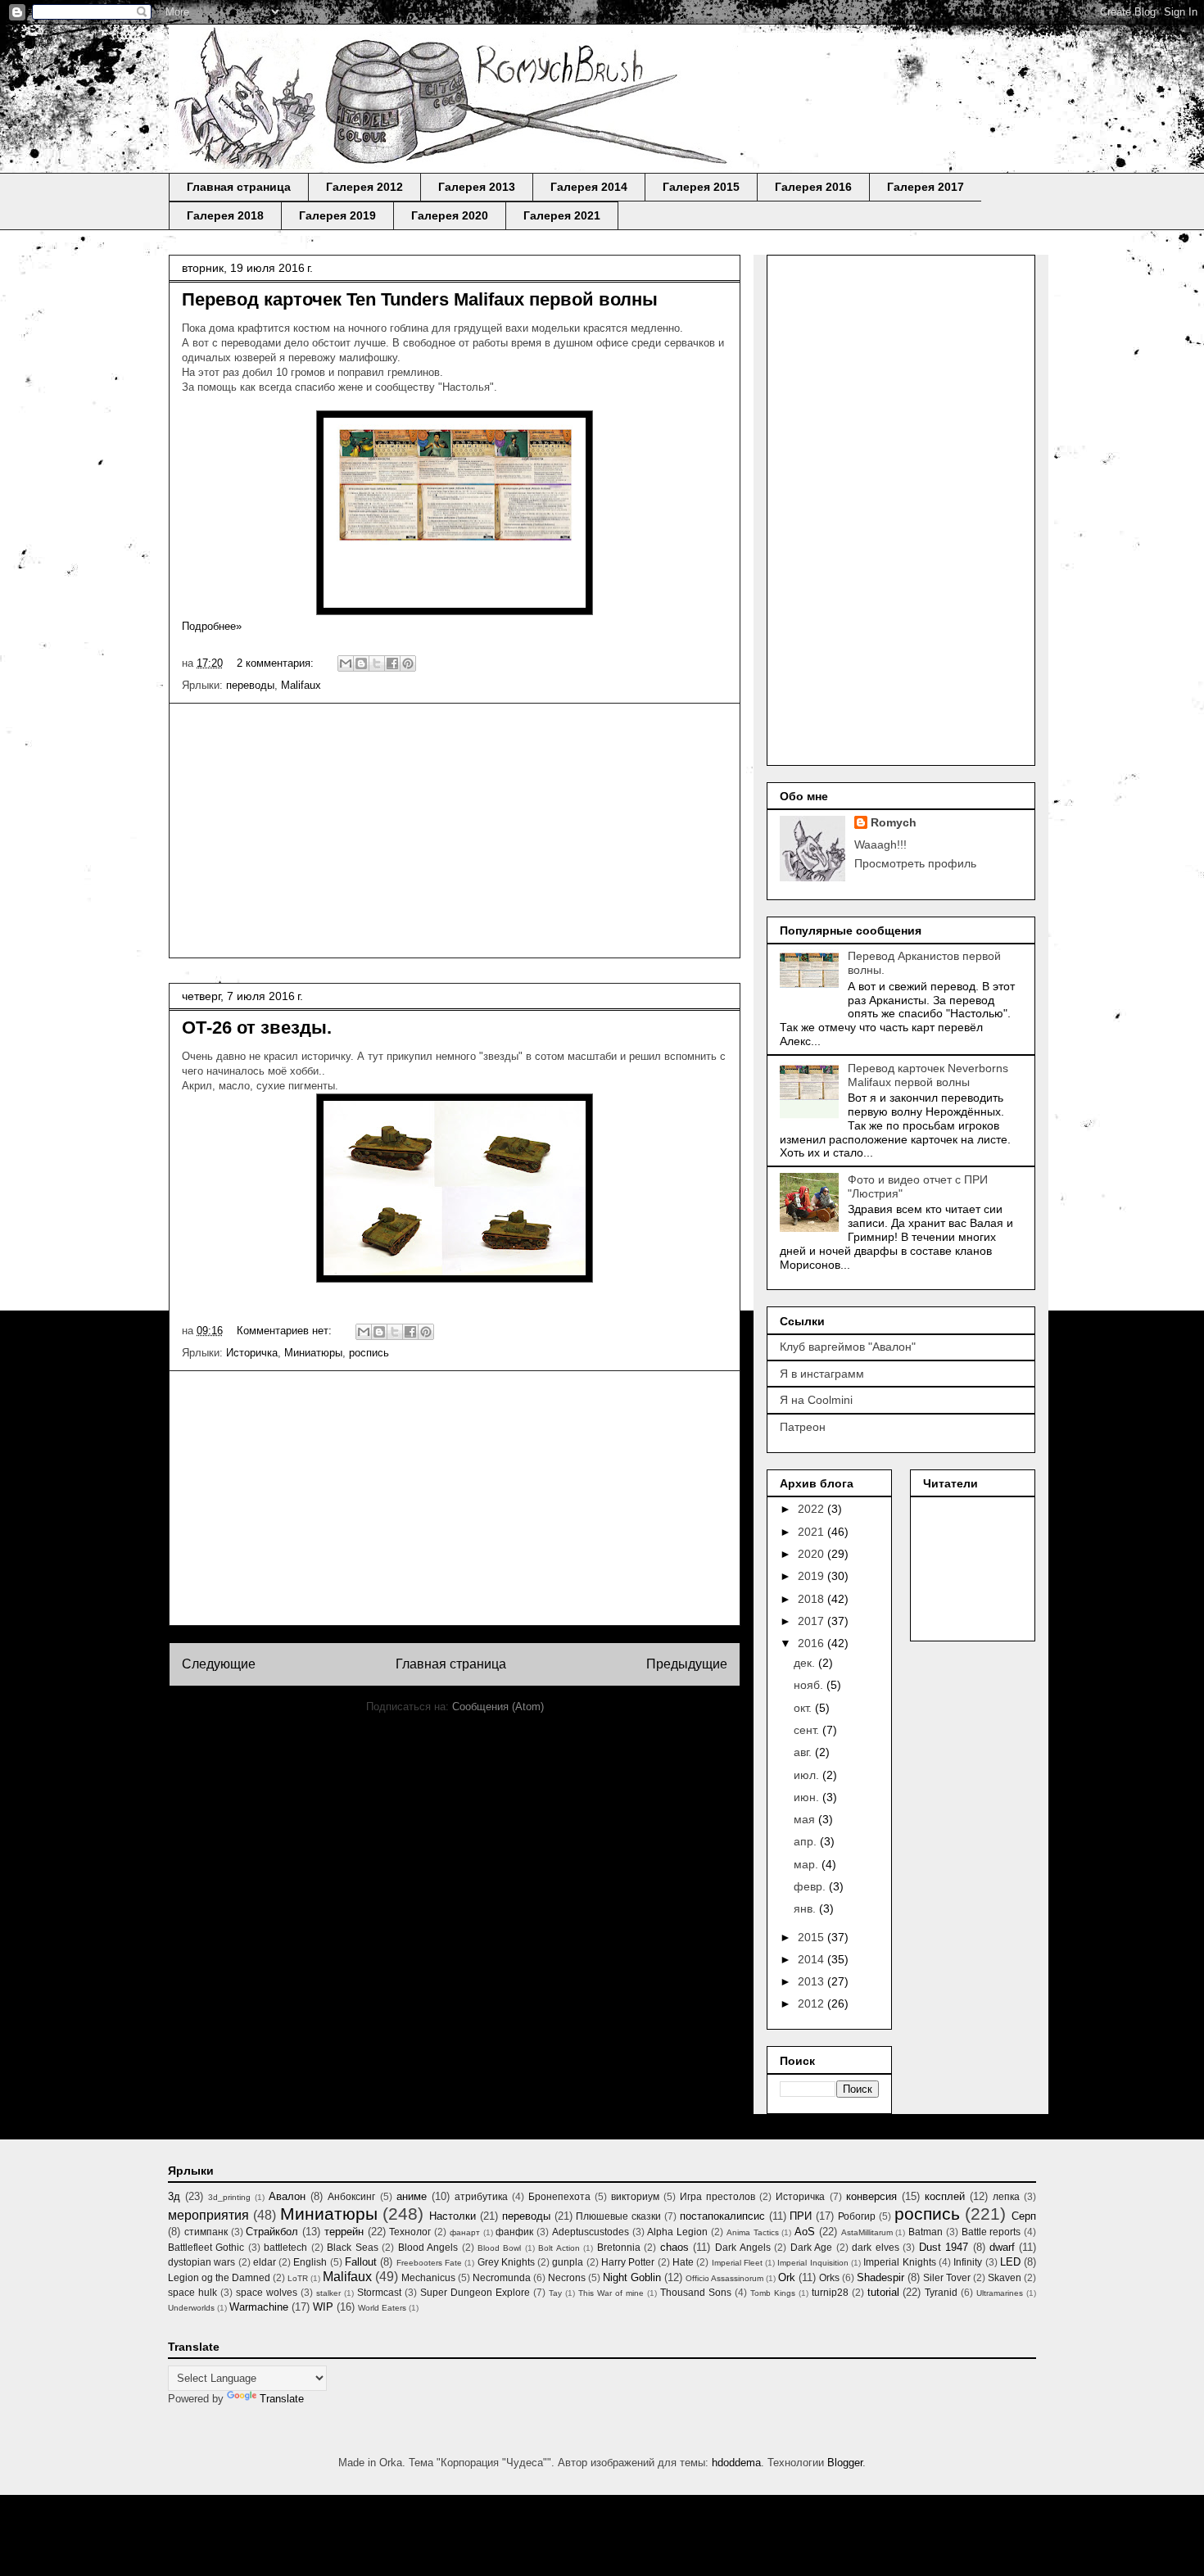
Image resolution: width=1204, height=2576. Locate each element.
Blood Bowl (499, 2248)
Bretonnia (619, 2247)
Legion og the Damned (219, 2277)
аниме (412, 2196)
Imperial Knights (899, 2262)
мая (806, 1819)
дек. (806, 1663)
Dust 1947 (944, 2247)
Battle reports (991, 2232)
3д (174, 2196)
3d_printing (229, 2197)
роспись (369, 1353)
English (310, 2262)
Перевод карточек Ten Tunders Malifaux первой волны (420, 299)
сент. (808, 1730)
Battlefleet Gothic (206, 2247)
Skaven (1005, 2277)
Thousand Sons (696, 2292)
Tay (555, 2293)
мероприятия (208, 2215)
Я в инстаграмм (822, 1374)
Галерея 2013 (477, 187)
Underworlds (191, 2308)
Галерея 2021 (562, 215)
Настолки (453, 2216)
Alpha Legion (677, 2232)
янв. (806, 1908)
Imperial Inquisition (812, 2263)
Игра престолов (717, 2196)
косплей (945, 2196)
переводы (250, 685)
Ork (787, 2277)
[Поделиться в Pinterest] (408, 663)
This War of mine (611, 2293)
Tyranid (941, 2292)
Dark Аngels (743, 2247)
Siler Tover (947, 2277)
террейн (344, 2232)
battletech (285, 2247)
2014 (812, 1959)
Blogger (845, 2463)
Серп (1024, 2216)
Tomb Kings (773, 2293)
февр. (811, 1886)
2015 (812, 1937)
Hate (683, 2262)
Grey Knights (506, 2262)
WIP (323, 2307)
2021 (812, 1532)
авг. (804, 1752)
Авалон (287, 2196)
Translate (282, 2399)
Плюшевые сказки (618, 2216)
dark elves (875, 2247)
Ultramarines (1000, 2293)
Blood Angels (428, 2247)
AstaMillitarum (867, 2232)
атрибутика (481, 2196)
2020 (812, 1554)
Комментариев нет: (286, 1331)
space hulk (192, 2292)
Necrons (567, 2277)
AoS (805, 2232)
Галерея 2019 (337, 215)
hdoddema (736, 2463)
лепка (1006, 2196)
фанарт (465, 2232)
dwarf (1002, 2247)
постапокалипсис (722, 2216)
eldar (265, 2262)
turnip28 (830, 2292)
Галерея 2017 (926, 187)
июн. (808, 1797)
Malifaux (301, 685)
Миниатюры (313, 1353)
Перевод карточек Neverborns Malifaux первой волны (928, 1075)
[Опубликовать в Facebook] (392, 663)
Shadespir (880, 2277)
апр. (807, 1841)
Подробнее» (212, 626)
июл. (808, 1775)
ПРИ (801, 2216)
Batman (926, 2232)
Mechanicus (428, 2277)
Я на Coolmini (816, 1400)
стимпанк (206, 2232)
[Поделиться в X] (377, 663)
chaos (674, 2247)
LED (1010, 2262)
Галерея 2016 (813, 187)
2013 (812, 1981)
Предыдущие (687, 1664)
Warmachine (259, 2307)
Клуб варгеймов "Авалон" (848, 1347)
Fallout (361, 2262)
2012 (812, 2003)
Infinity (968, 2262)
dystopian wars (201, 2262)
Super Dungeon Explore (475, 2292)
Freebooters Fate (429, 2263)
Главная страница (239, 187)
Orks (829, 2277)
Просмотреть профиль (915, 863)
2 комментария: (277, 663)
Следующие (219, 1664)
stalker (328, 2293)
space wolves (267, 2292)
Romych (894, 822)
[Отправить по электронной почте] (346, 663)
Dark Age (811, 2247)
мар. (808, 1864)
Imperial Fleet (737, 2263)
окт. (804, 1708)
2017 (812, 1621)
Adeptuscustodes (591, 2232)
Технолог (410, 2232)
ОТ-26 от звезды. (257, 1028)
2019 (812, 1576)
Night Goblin (632, 2277)
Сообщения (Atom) (498, 1707)
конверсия (871, 2196)
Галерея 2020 (450, 215)
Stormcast (379, 2292)
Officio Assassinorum (724, 2278)
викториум (635, 2196)
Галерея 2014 (589, 187)
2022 (812, 1509)
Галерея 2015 (701, 187)
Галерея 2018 (225, 215)
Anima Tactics (753, 2232)
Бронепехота (559, 2196)
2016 (812, 1643)
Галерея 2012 (364, 187)
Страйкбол (272, 2232)
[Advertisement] (455, 831)
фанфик (514, 2232)
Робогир (857, 2216)
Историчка (252, 1353)
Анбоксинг (351, 2196)
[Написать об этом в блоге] (361, 663)
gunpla (568, 2262)
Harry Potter (628, 2262)
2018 (812, 1599)
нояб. (810, 1685)
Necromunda (502, 2277)
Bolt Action (559, 2248)
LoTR (298, 2278)
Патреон (803, 1427)
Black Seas (352, 2247)
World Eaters (382, 2308)
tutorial (883, 2292)
